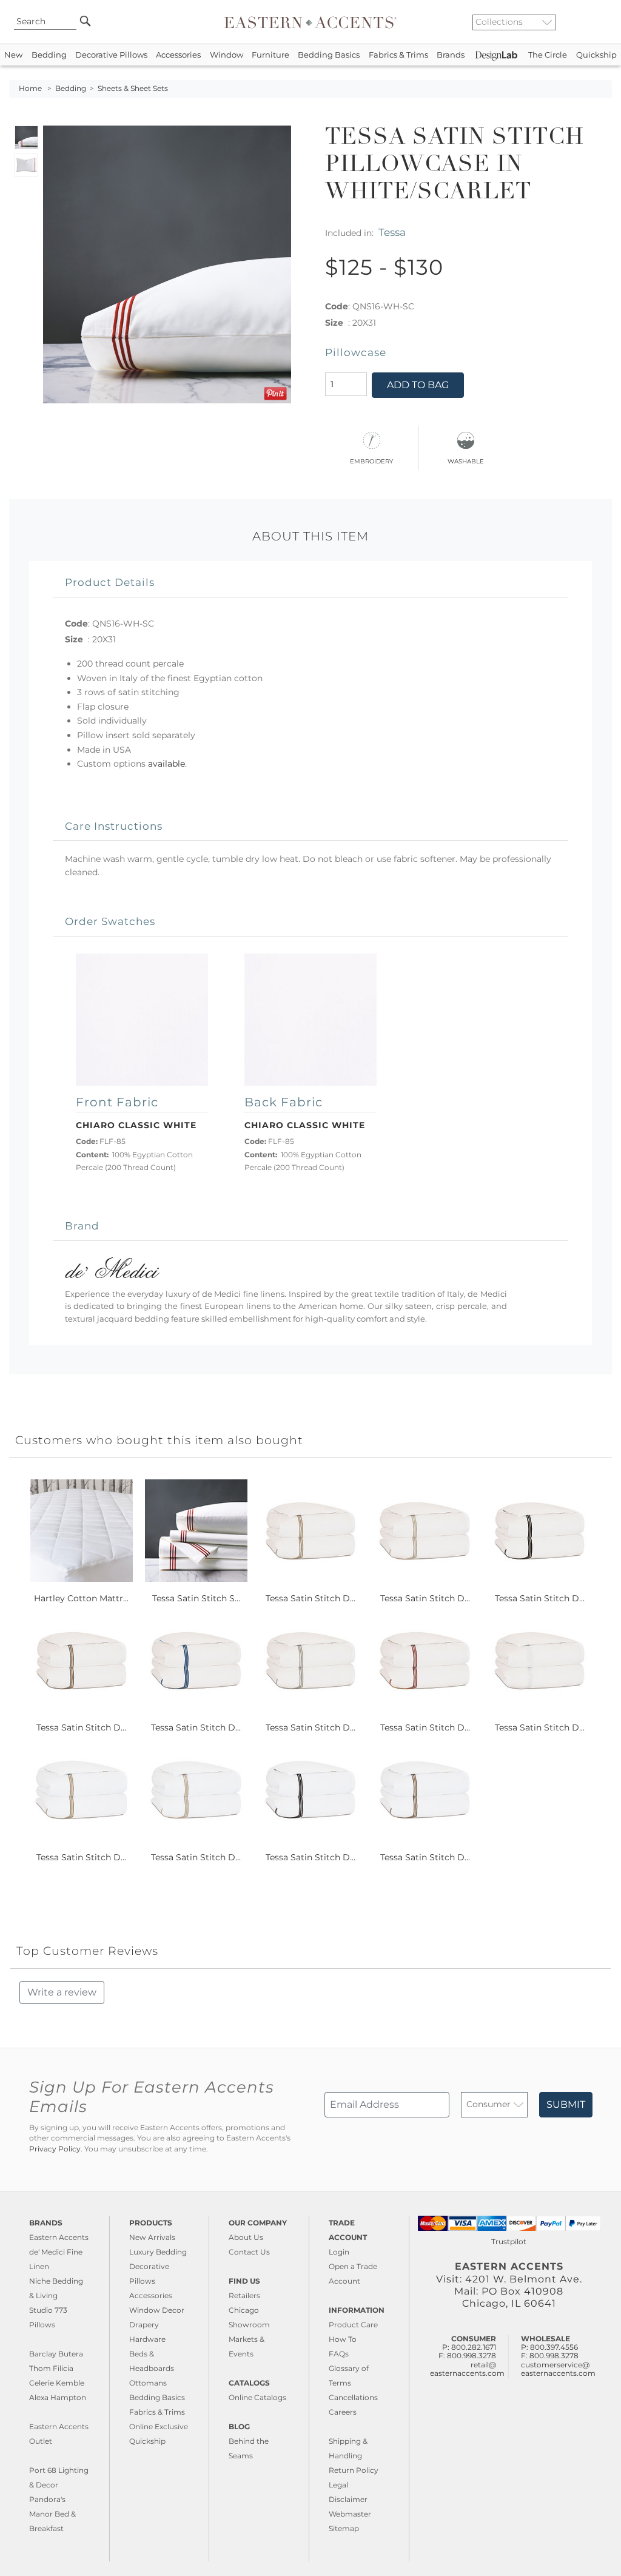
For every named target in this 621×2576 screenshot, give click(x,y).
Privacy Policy (55, 2149)
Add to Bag (418, 385)
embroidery (371, 460)
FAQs (339, 2354)
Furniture (270, 55)
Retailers (244, 2295)
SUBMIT (566, 2104)
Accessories (178, 55)
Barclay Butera (56, 2354)
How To (343, 2339)
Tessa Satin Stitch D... (310, 1598)
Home (30, 89)
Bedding (49, 55)
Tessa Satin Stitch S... (196, 1598)
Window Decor (157, 2310)
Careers (343, 2412)
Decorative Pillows (111, 55)
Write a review (62, 1992)
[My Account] (594, 22)
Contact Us (249, 2252)
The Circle (548, 55)
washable (466, 460)
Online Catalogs (257, 2397)
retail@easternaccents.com (467, 2369)
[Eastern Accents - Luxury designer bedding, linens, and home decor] (310, 22)
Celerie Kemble (57, 2383)
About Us (246, 2237)
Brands (451, 55)
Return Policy (354, 2470)
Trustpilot (509, 2241)
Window (227, 55)
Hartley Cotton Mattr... (81, 1598)
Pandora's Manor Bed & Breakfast (52, 2514)
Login (339, 2252)
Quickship (596, 55)
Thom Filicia (51, 2368)
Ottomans (148, 2383)
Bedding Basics (329, 55)
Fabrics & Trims (398, 55)
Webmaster (350, 2514)
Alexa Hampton (58, 2397)
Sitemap (344, 2528)
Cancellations (353, 2397)
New (13, 55)
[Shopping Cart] (603, 22)
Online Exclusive (159, 2426)
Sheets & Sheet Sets (133, 89)
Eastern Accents (59, 2237)
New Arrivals (152, 2237)
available (166, 764)
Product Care (353, 2325)
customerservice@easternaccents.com (558, 2369)
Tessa (392, 232)
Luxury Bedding (158, 2252)
